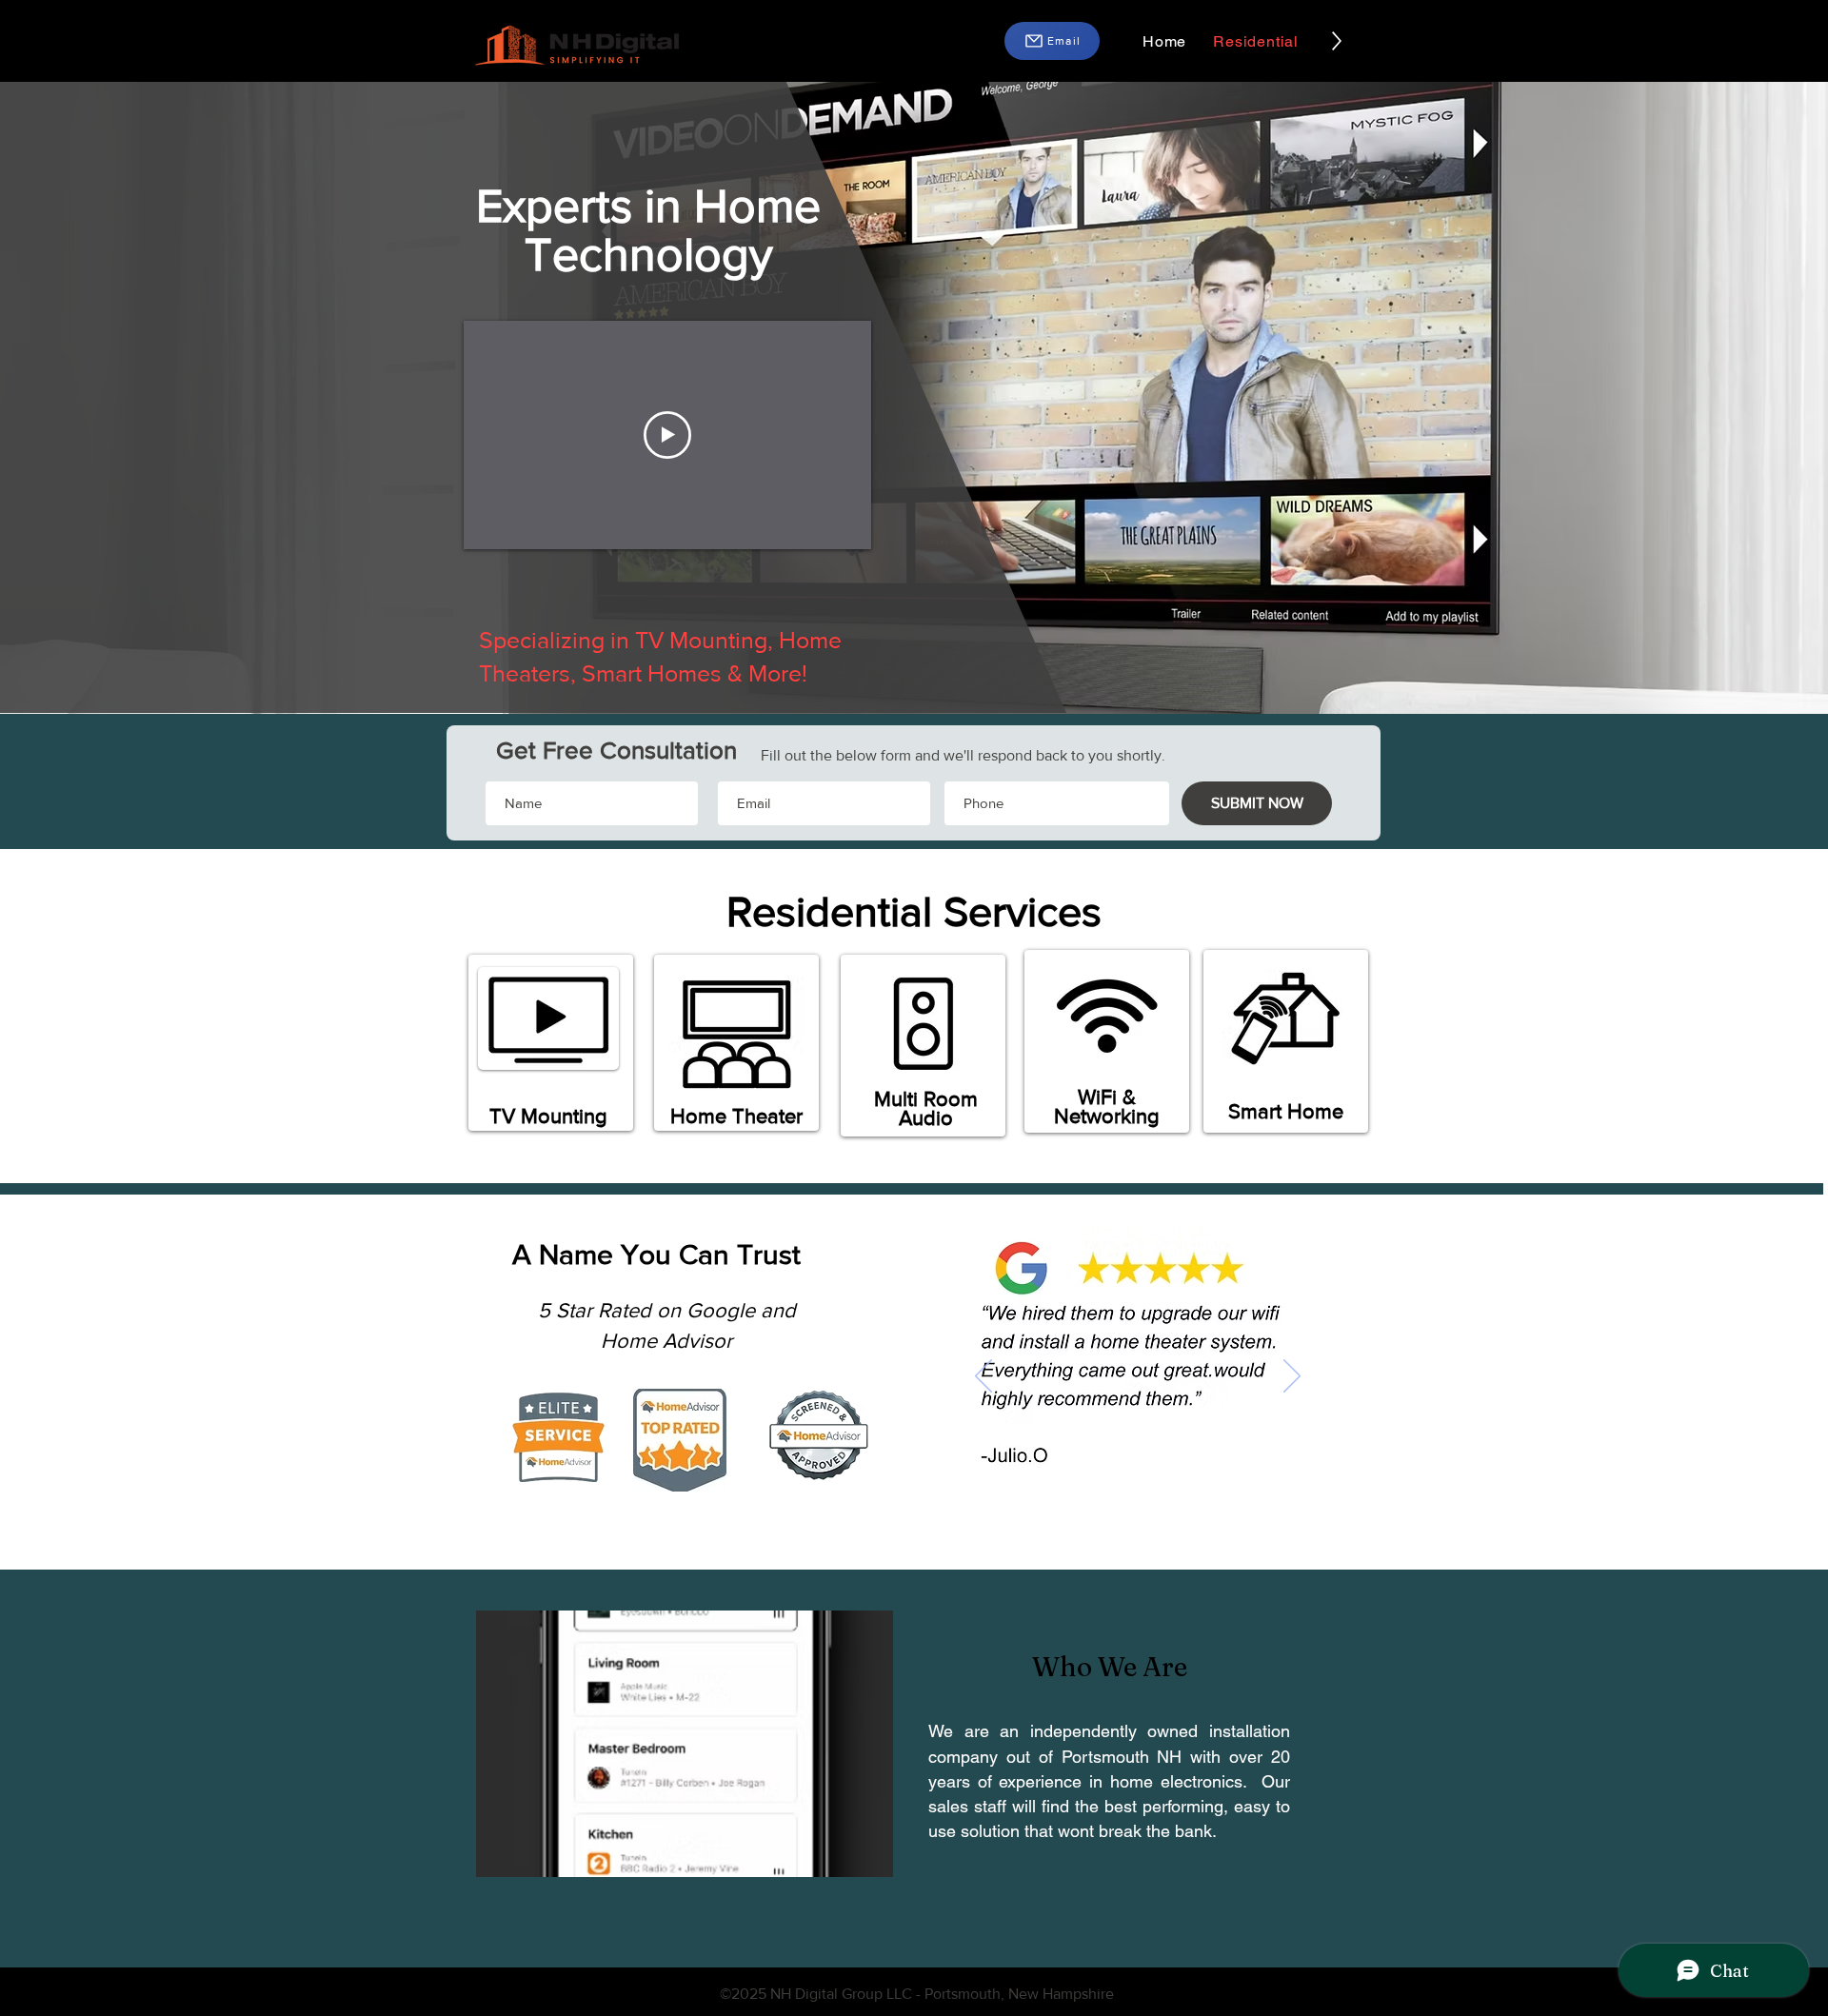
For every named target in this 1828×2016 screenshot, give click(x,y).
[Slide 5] (1151, 1500)
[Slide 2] (1081, 1500)
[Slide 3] (1105, 1500)
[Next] (1292, 1377)
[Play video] (667, 435)
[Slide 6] (1172, 1500)
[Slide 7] (1194, 1500)
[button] (1052, 41)
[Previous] (984, 1377)
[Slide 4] (1129, 1500)
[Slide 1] (1059, 1500)
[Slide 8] (1216, 1500)
